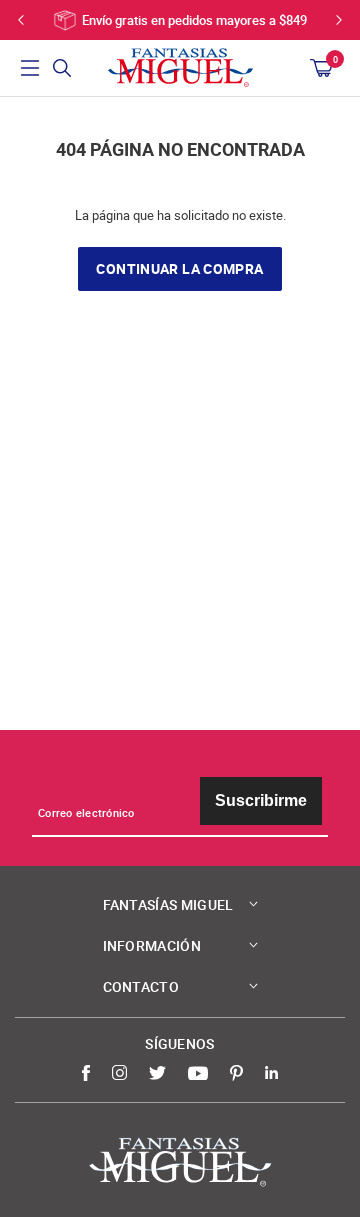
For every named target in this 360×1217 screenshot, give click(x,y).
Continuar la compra (179, 269)
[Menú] (30, 68)
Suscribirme (261, 800)
